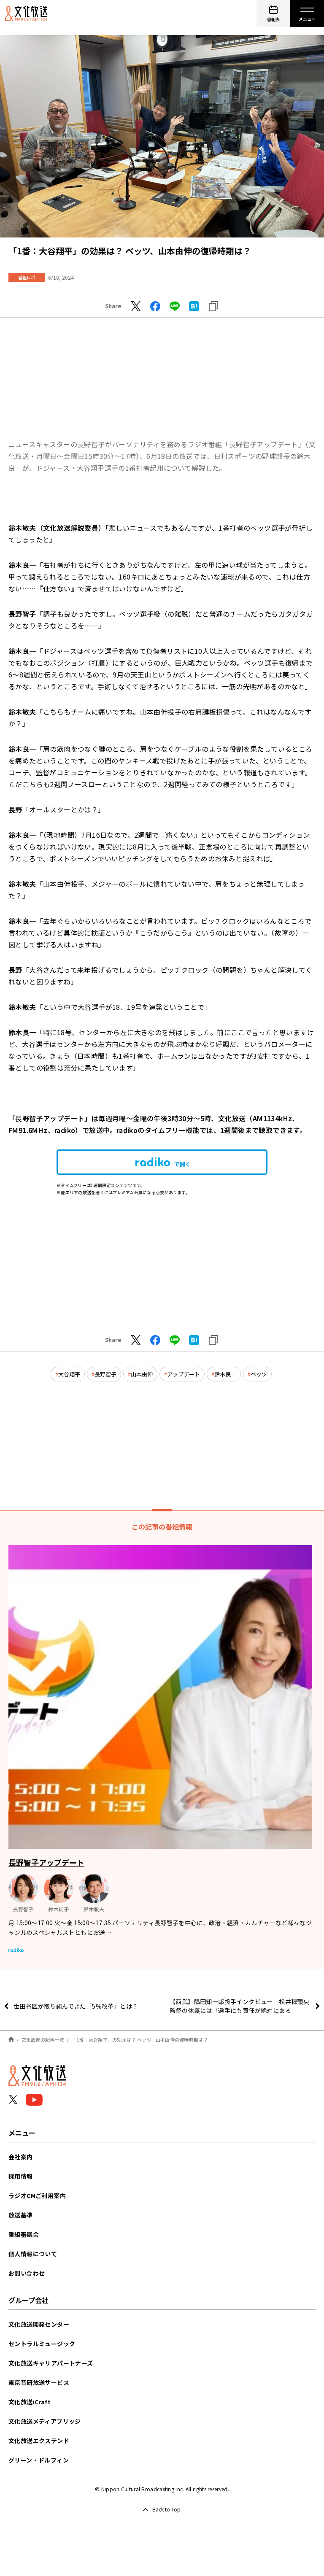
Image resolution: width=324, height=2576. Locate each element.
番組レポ (27, 277)
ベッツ (259, 1374)
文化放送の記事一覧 (43, 2039)
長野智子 (105, 1374)
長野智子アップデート (46, 1862)
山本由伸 (142, 1374)
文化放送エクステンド (39, 2441)
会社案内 (21, 2157)
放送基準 (21, 2215)
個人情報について (33, 2254)
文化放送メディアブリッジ (45, 2421)
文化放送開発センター (39, 2324)
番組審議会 (24, 2234)
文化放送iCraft (30, 2402)
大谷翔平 (69, 1374)
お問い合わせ (27, 2273)
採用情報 (21, 2176)
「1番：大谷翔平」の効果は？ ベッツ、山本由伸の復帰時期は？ (140, 2039)
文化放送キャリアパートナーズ (51, 2363)
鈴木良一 (225, 1374)
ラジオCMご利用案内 (37, 2196)
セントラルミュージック (42, 2344)
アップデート (184, 1374)
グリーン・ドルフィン (39, 2460)
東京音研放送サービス (39, 2382)
